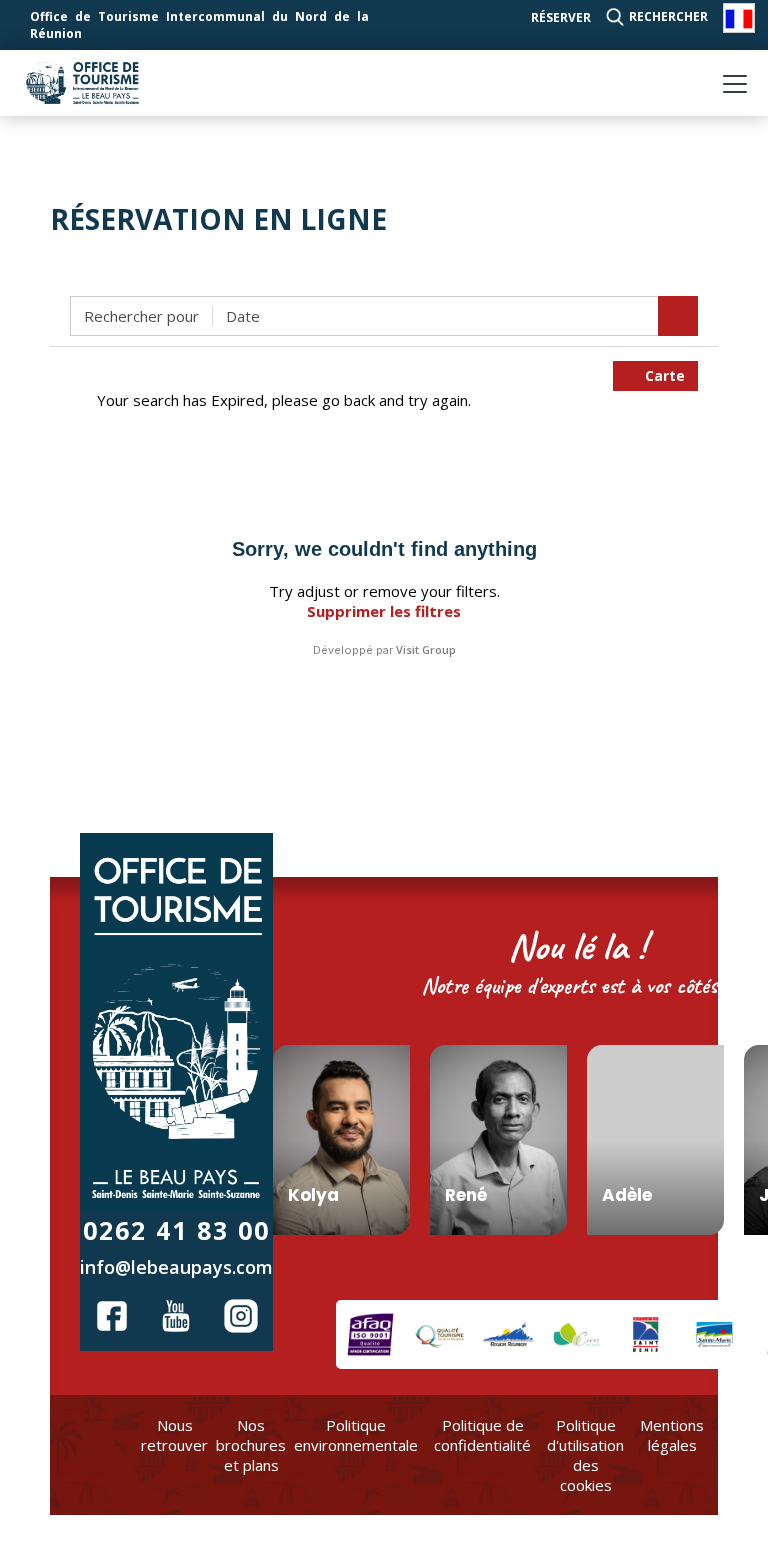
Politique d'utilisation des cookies (585, 1455)
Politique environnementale (356, 1435)
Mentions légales (672, 1435)
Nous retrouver (174, 1435)
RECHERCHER (668, 16)
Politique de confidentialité (482, 1435)
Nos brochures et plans (251, 1445)
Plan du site (734, 1445)
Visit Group (426, 649)
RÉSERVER (561, 17)
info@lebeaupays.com (176, 1267)
